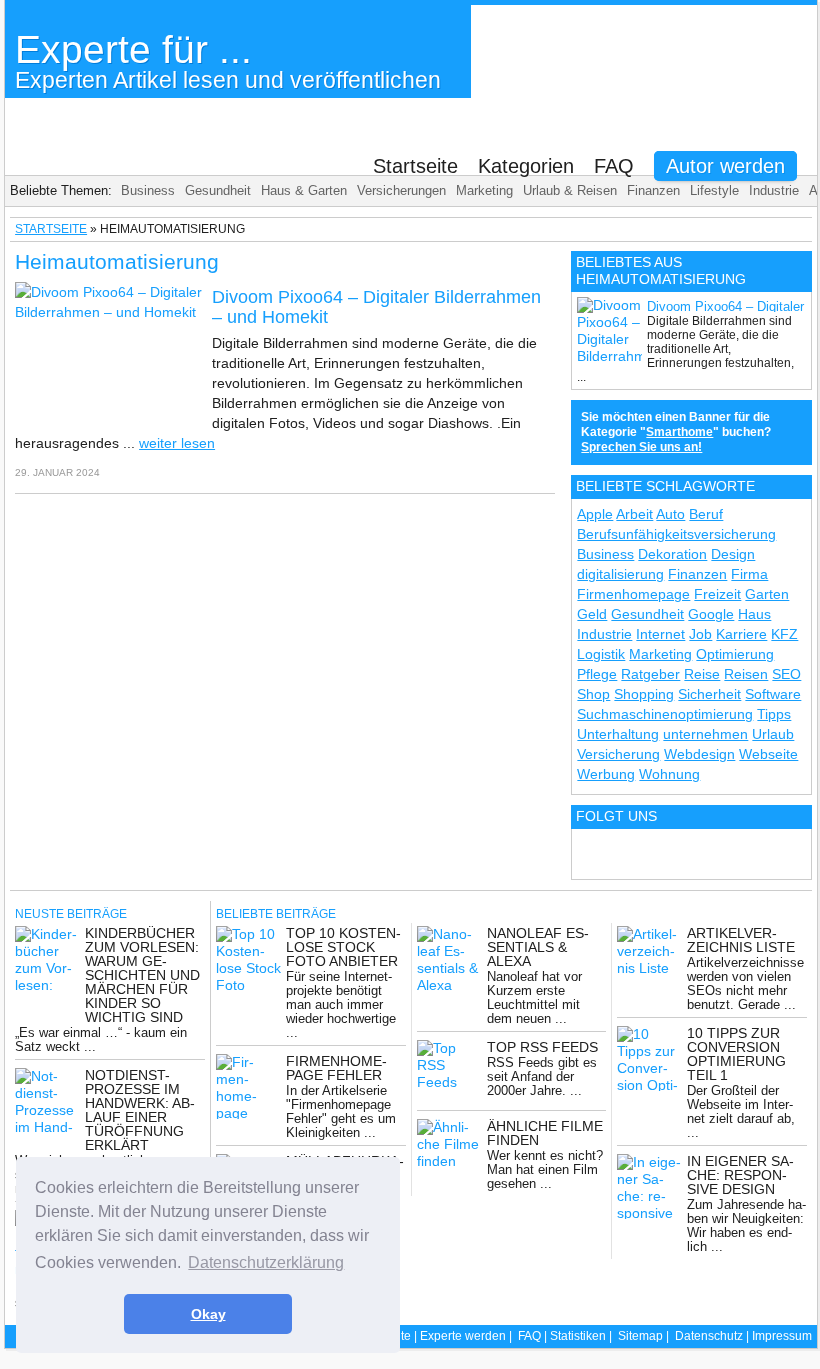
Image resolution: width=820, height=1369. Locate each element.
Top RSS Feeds (542, 1047)
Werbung (606, 774)
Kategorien (526, 166)
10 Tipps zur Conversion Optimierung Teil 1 (736, 1054)
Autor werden (725, 166)
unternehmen (705, 734)
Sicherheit (709, 694)
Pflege (597, 674)
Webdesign (699, 754)
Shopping (644, 694)
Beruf (706, 514)
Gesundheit (218, 190)
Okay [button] (208, 1314)
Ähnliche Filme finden (545, 1133)
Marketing (484, 190)
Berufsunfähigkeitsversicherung (676, 534)
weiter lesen (177, 443)
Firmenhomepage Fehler (336, 1068)
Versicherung (618, 754)
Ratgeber (650, 674)
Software (773, 694)
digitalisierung (620, 574)
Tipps (774, 714)
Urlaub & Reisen (570, 190)
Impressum (782, 1336)
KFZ (784, 634)
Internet (660, 634)
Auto (670, 514)
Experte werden (463, 1336)
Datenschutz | (713, 1336)
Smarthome (679, 432)
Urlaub (773, 734)
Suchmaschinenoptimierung (665, 714)
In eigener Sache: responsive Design (740, 1175)
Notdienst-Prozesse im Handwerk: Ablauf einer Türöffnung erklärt (140, 1110)
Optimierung (735, 654)
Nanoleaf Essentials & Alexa (538, 947)
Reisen (746, 674)
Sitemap (640, 1336)
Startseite (415, 166)
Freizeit (717, 594)
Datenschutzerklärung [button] (266, 1262)
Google (711, 614)
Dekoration (672, 554)
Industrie (774, 190)
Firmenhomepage (633, 594)
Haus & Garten (304, 190)
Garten (767, 594)
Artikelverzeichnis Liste (741, 940)
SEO (786, 674)
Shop (593, 694)
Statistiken (578, 1336)
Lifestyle (714, 190)
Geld (592, 614)
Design (733, 554)
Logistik (601, 654)
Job (700, 634)
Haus (754, 614)
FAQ (614, 166)
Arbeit (634, 514)
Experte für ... (228, 60)
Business (148, 190)
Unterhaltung (618, 734)
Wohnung (669, 774)
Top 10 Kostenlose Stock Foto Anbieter (343, 947)
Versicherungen (401, 190)
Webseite (768, 754)
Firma (749, 574)
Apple (595, 514)
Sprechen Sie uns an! (641, 447)
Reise (702, 674)
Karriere (741, 634)
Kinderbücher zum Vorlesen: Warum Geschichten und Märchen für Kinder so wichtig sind (142, 975)
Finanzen (653, 190)
